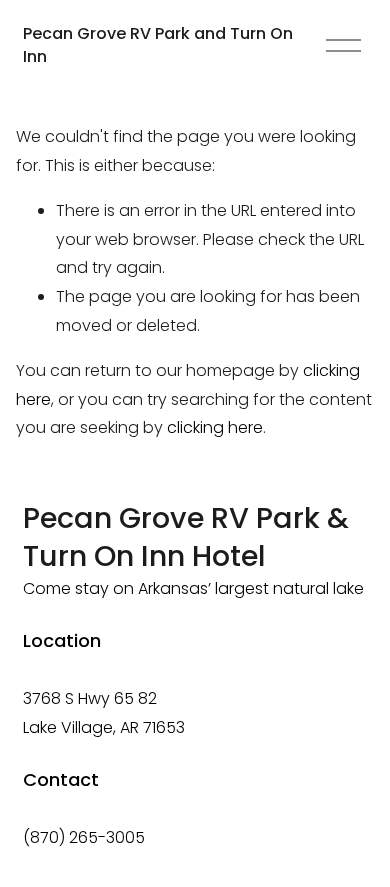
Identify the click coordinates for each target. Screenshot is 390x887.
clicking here (215, 427)
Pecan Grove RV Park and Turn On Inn (158, 44)
